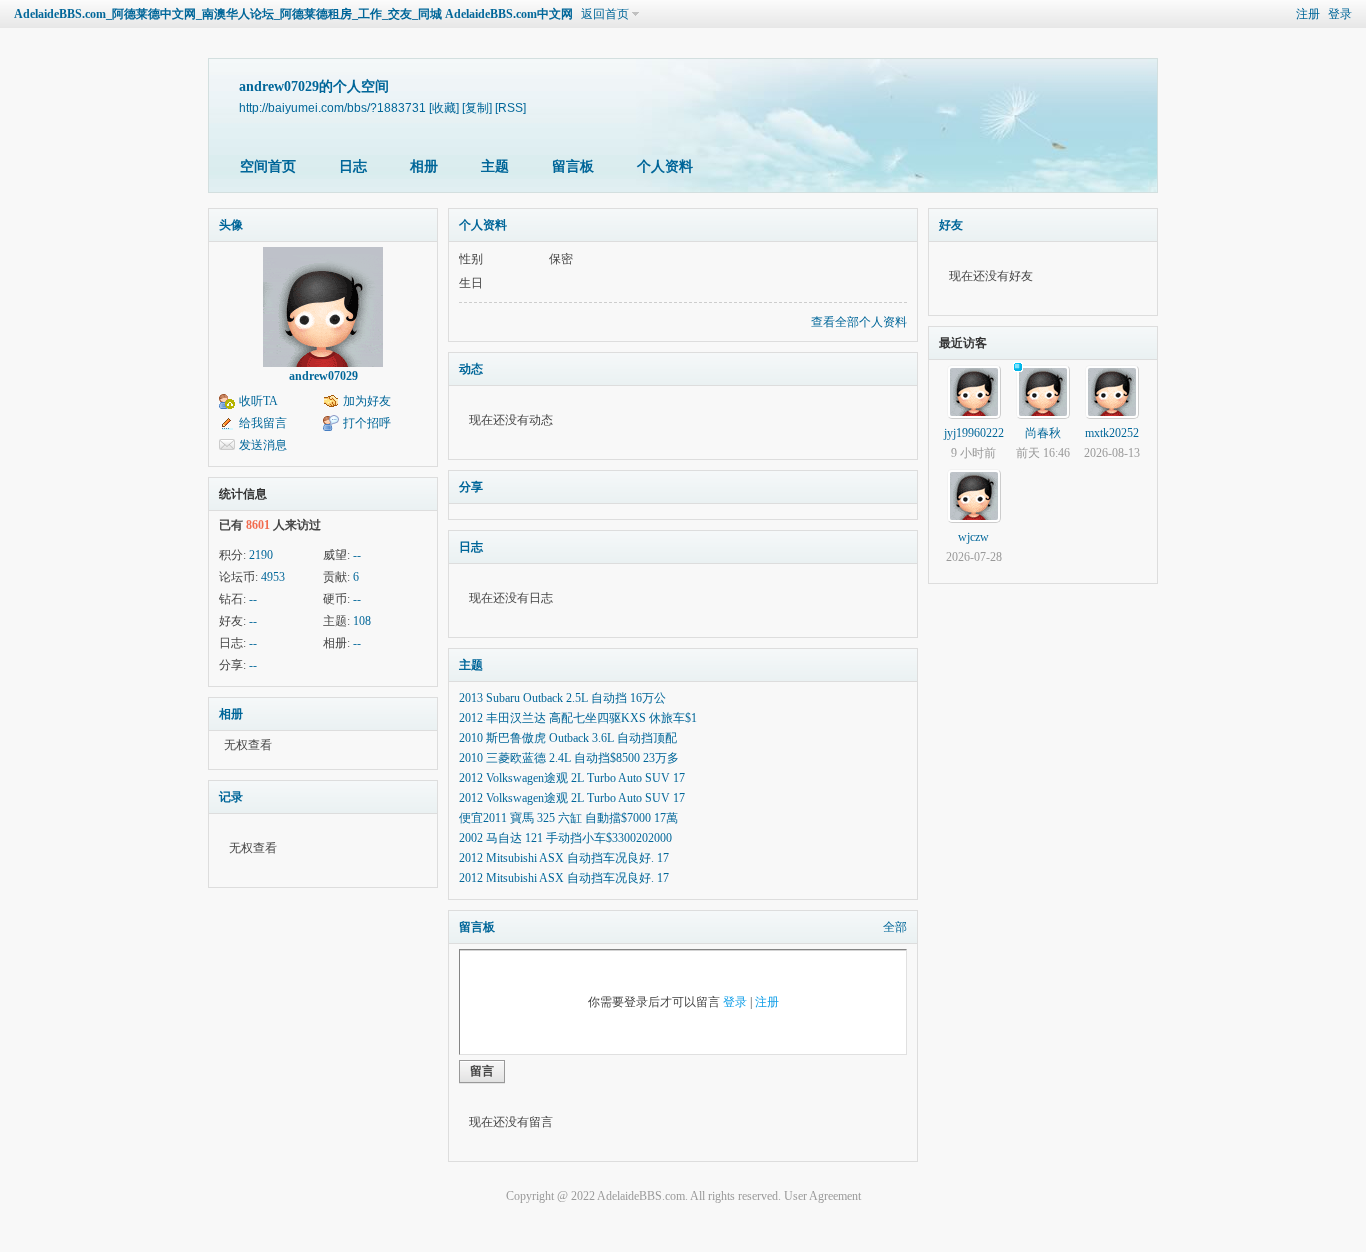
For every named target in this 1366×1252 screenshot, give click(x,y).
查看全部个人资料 (859, 322)
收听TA (258, 401)
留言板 (573, 166)
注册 (1308, 14)
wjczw (973, 537)
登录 (1340, 14)
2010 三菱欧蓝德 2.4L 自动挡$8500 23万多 (569, 758)
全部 (895, 927)
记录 (231, 797)
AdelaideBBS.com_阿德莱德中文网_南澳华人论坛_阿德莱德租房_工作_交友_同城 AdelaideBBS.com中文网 (293, 14)
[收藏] (444, 107)
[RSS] (510, 107)
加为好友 (367, 401)
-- (357, 555)
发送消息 (263, 445)
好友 (951, 225)
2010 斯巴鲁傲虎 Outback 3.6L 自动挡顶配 (568, 738)
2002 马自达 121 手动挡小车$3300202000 (565, 838)
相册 (424, 166)
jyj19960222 (974, 433)
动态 (471, 369)
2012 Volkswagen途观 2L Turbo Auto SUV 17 (572, 778)
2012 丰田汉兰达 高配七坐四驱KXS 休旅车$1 (578, 718)
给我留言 (263, 423)
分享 (471, 487)
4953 (273, 577)
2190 (261, 555)
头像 (231, 225)
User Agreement (822, 1196)
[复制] (477, 107)
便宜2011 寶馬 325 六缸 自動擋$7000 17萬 (568, 818)
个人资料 (665, 166)
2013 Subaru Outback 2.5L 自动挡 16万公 (562, 698)
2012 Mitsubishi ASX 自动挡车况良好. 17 (564, 858)
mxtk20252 (1112, 433)
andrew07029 (323, 376)
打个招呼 (367, 423)
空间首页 (268, 166)
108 (362, 621)
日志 (353, 166)
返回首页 (605, 14)
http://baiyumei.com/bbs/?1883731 (332, 107)
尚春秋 (1043, 433)
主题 (495, 166)
